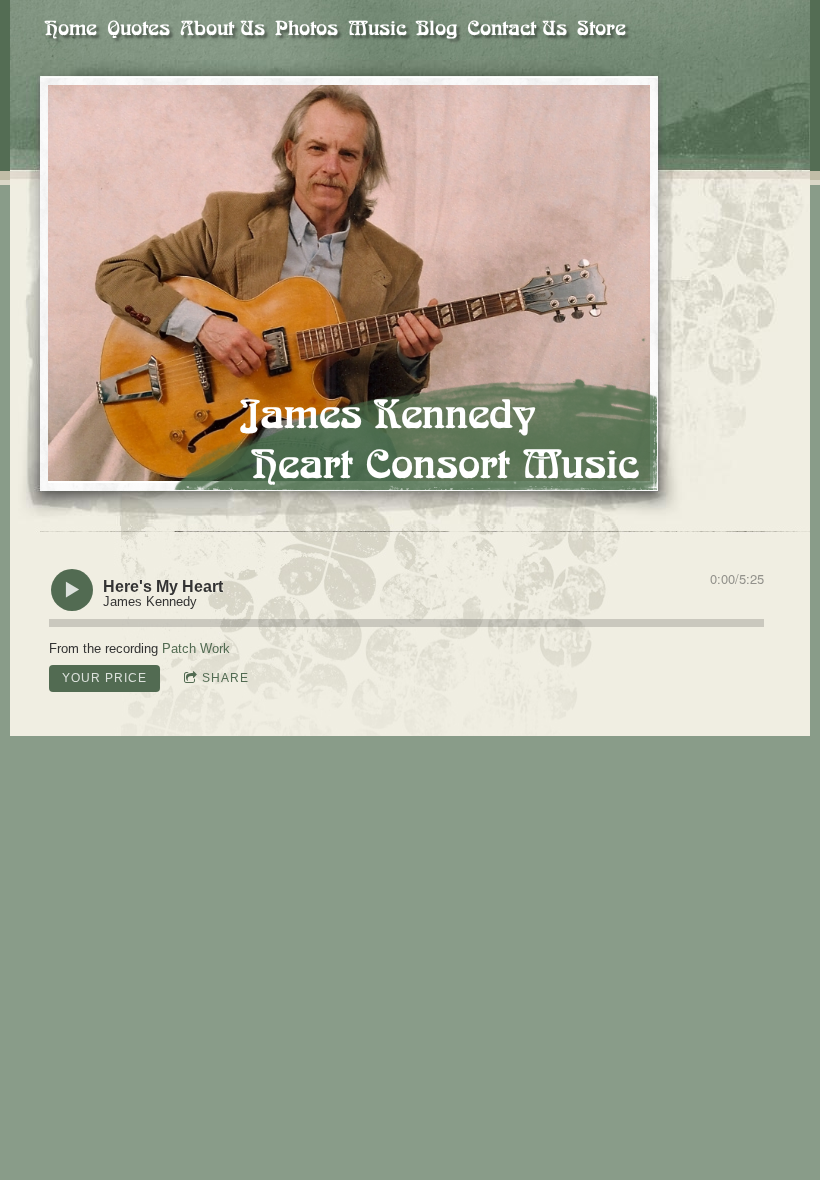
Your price (104, 678)
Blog (436, 28)
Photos (306, 28)
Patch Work (196, 648)
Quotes (138, 28)
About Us (222, 28)
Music (377, 28)
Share (225, 678)
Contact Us (517, 28)
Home (71, 28)
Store (601, 28)
